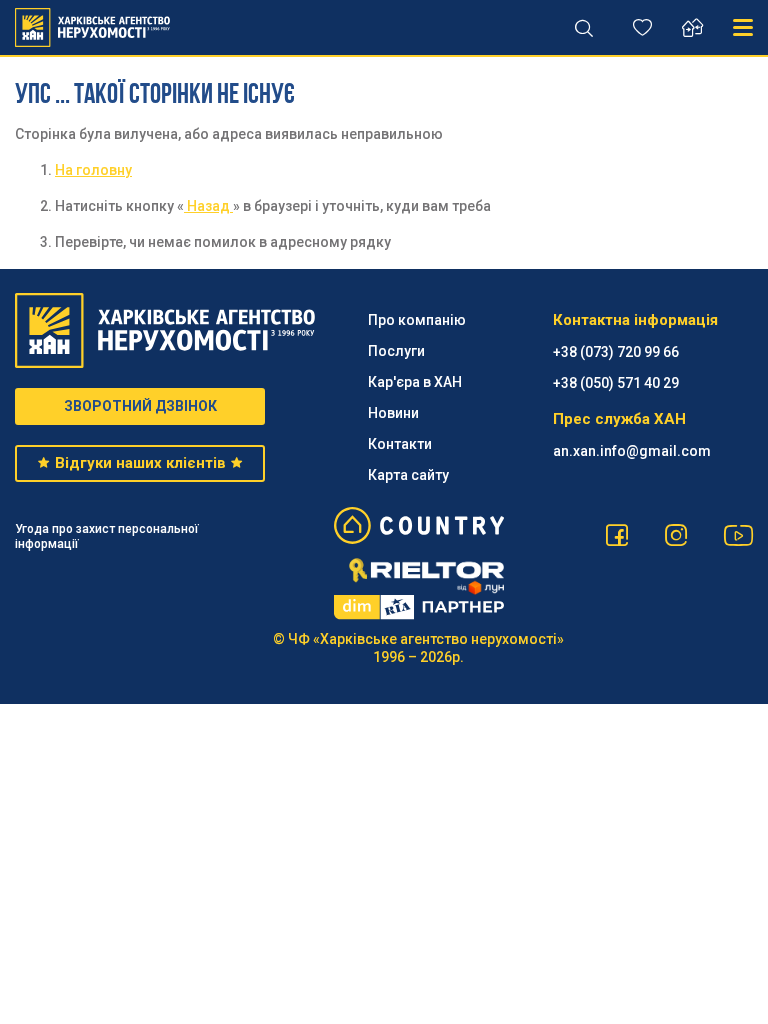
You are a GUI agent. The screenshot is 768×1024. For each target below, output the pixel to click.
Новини (393, 413)
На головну (93, 170)
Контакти (400, 444)
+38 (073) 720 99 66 (616, 352)
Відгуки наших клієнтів (140, 463)
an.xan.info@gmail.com (632, 451)
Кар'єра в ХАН (415, 382)
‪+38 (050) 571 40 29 (616, 383)
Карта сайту (408, 475)
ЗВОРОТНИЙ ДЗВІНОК (140, 406)
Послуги (396, 351)
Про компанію (417, 320)
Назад (208, 206)
